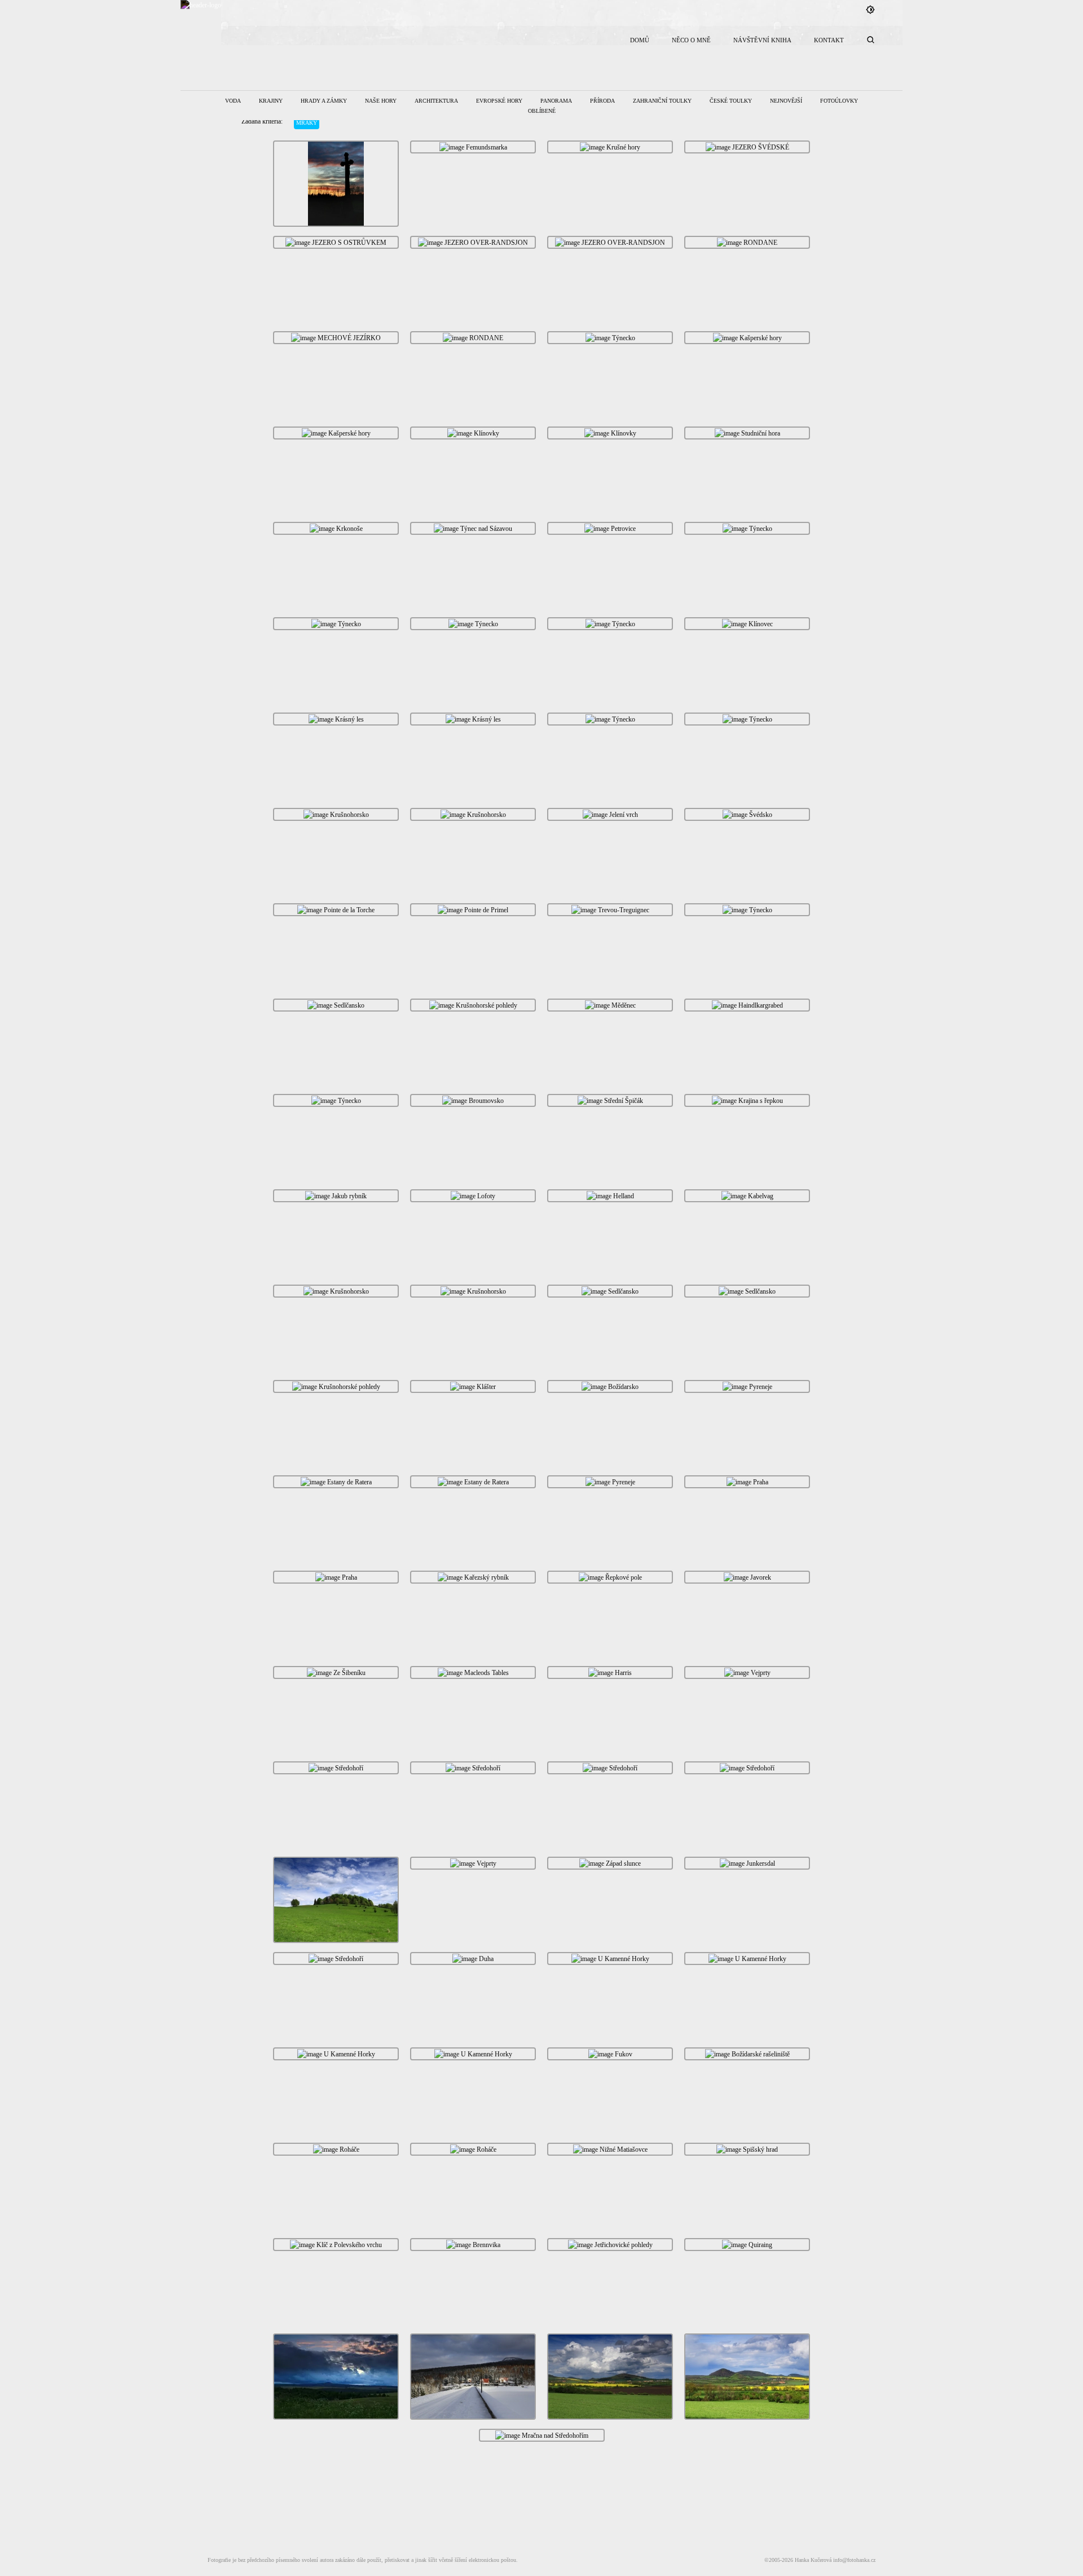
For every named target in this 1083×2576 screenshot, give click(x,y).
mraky (307, 123)
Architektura (436, 101)
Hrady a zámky (324, 101)
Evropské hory (499, 101)
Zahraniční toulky (662, 101)
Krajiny (271, 101)
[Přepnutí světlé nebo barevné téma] (870, 10)
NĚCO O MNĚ (691, 40)
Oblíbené (542, 111)
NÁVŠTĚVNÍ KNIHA (762, 40)
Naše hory (381, 101)
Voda (233, 101)
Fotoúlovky (839, 101)
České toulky (731, 101)
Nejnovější (786, 101)
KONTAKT (829, 40)
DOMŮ (640, 40)
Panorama (556, 101)
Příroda (602, 101)
